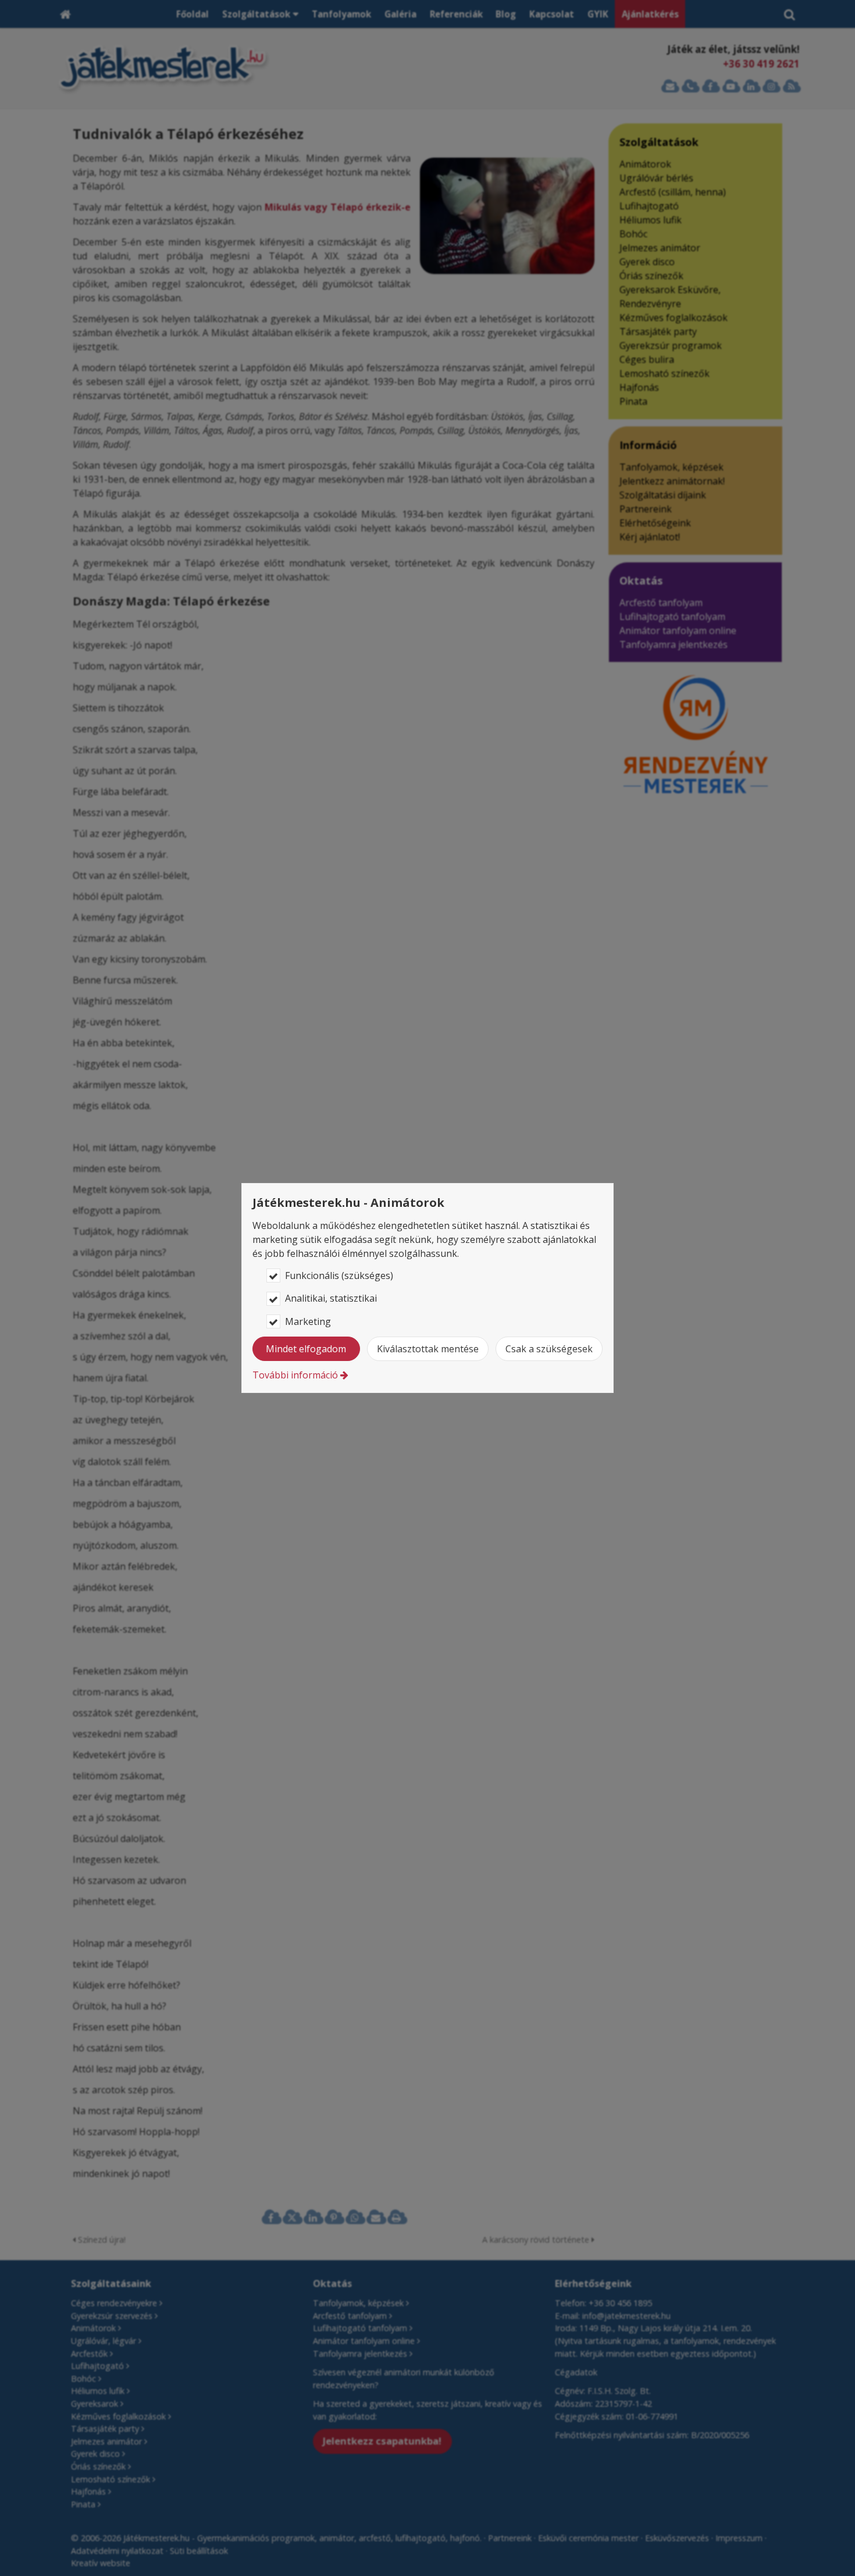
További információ (295, 1375)
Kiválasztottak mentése (428, 1349)
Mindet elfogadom (306, 1349)
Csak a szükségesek (549, 1349)
